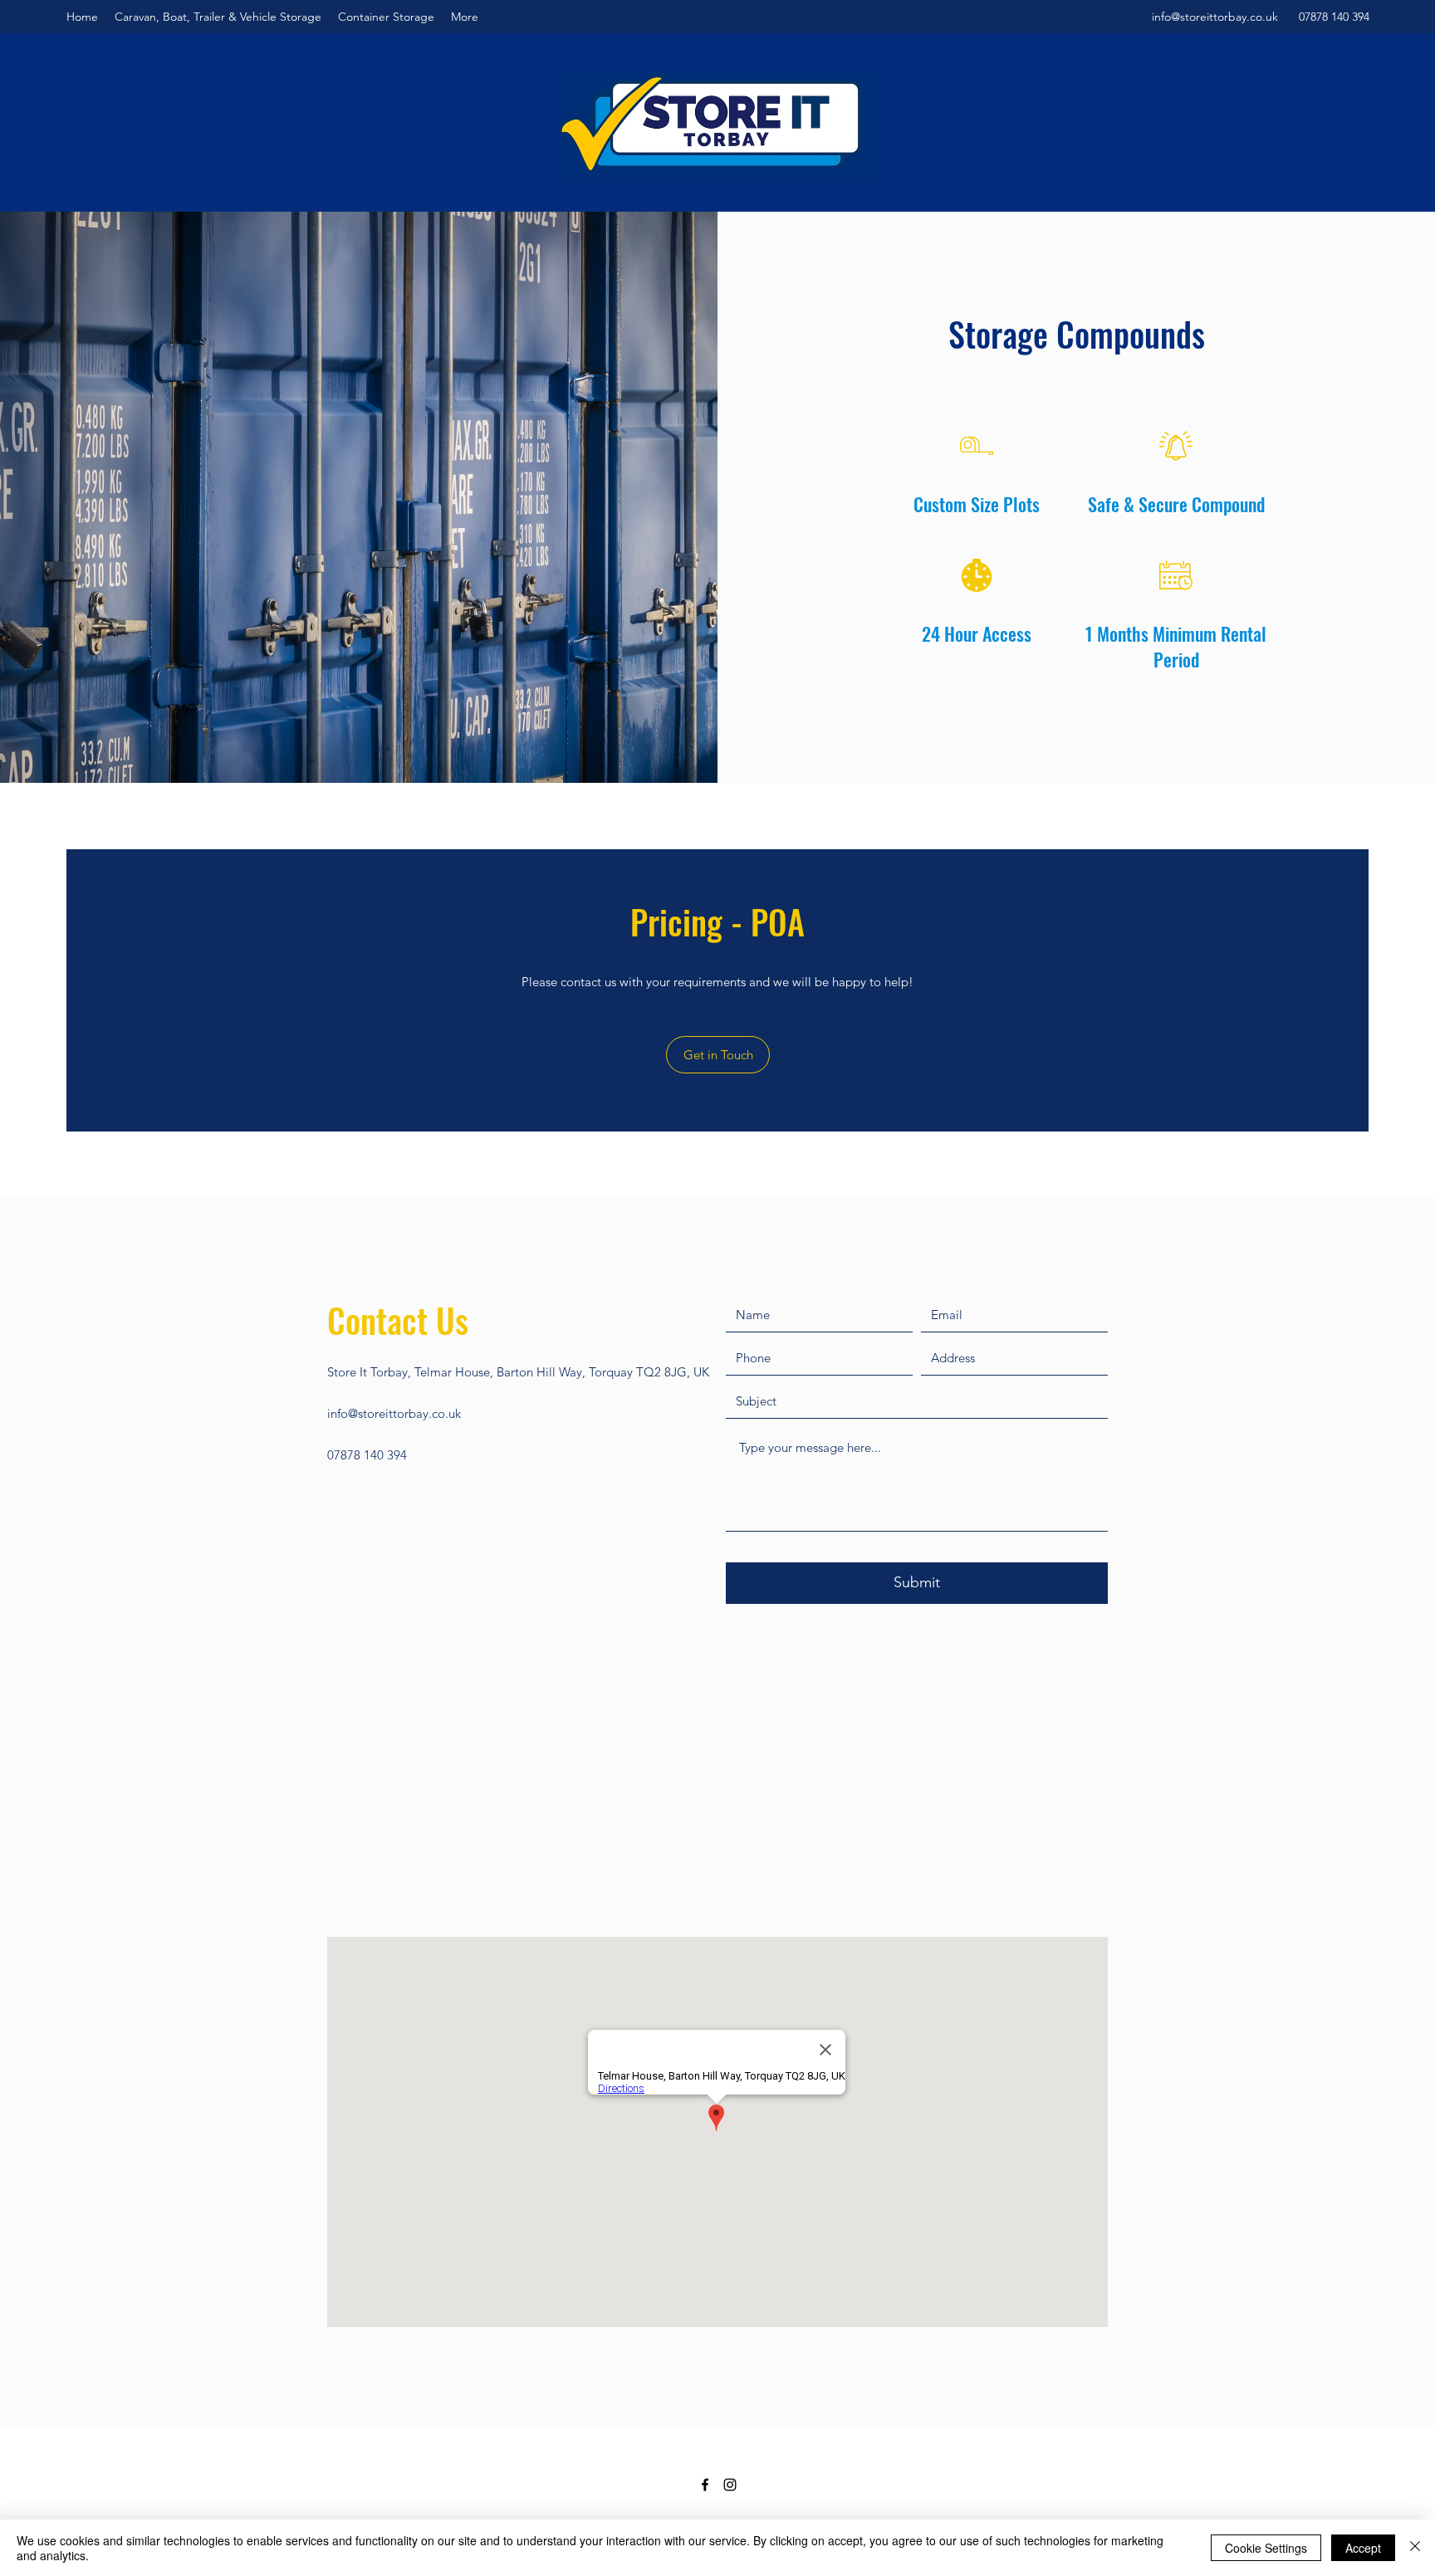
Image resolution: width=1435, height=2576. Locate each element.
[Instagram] (730, 2485)
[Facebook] (705, 2485)
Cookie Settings (1266, 2548)
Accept (1363, 2548)
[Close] (1415, 2548)
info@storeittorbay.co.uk (1215, 17)
